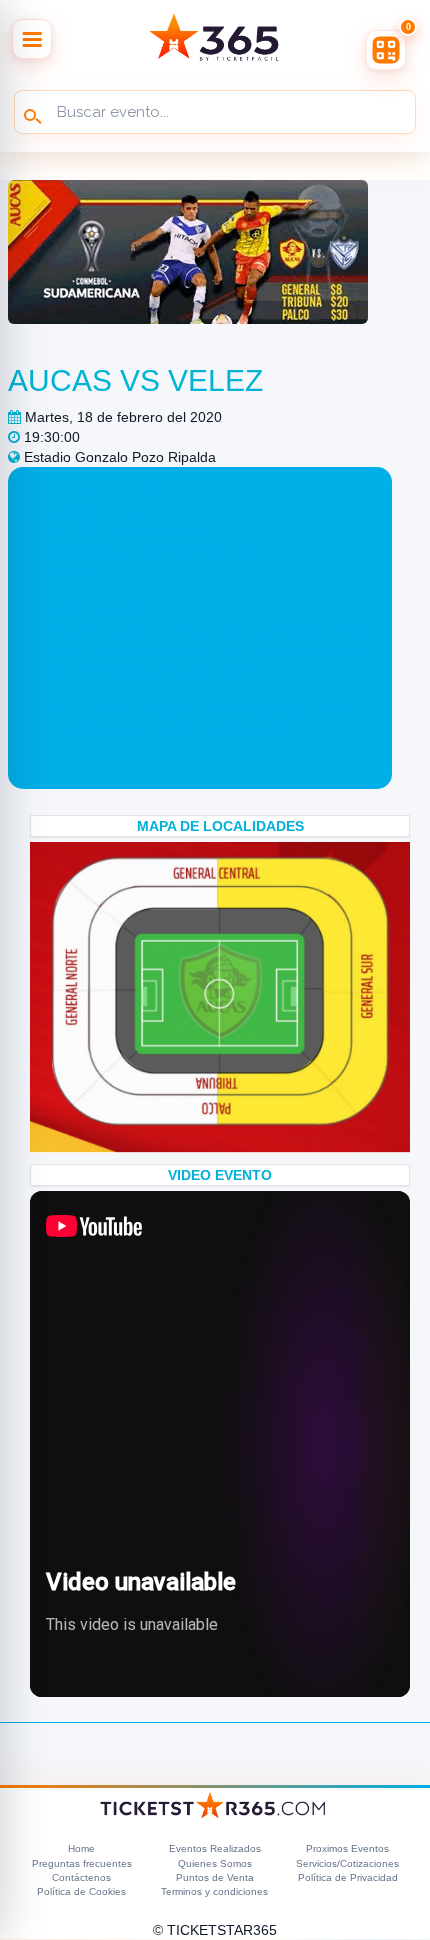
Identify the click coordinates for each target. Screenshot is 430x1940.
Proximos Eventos (347, 1848)
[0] (386, 50)
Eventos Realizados (215, 1848)
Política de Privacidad (348, 1877)
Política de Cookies (81, 1891)
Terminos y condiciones (214, 1891)
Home (81, 1848)
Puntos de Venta (215, 1877)
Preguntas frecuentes (82, 1863)
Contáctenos (81, 1877)
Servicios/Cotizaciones (347, 1863)
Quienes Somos (215, 1863)
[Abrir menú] (32, 39)
